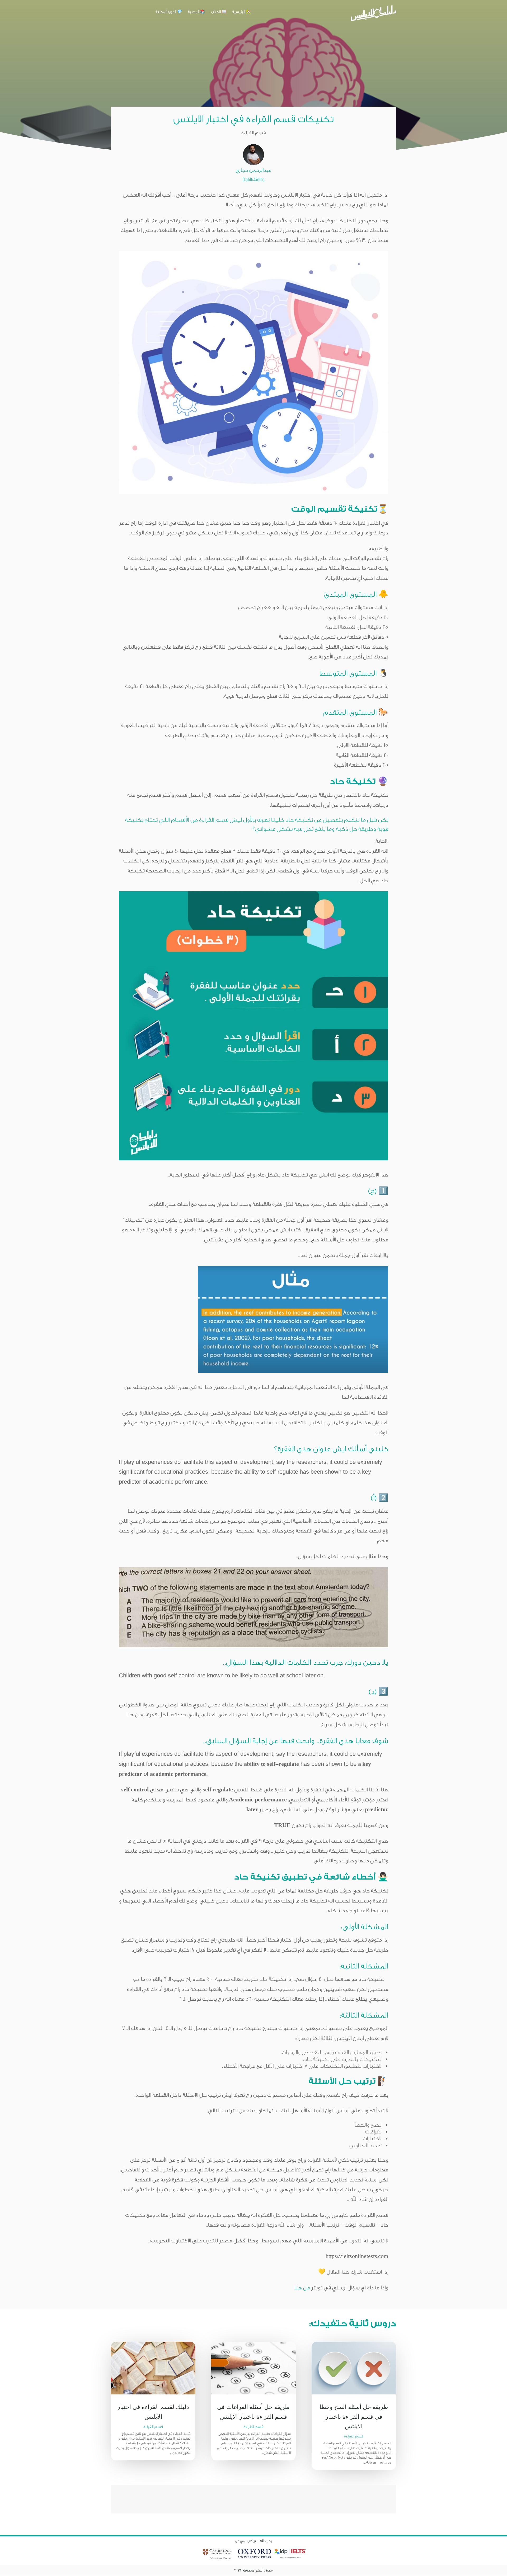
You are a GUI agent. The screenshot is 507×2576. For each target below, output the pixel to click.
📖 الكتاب (219, 12)
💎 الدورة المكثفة (169, 12)
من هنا (302, 2288)
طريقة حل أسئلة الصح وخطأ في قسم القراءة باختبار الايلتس (354, 2416)
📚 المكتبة (197, 12)
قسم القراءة (153, 2427)
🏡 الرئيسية (242, 12)
